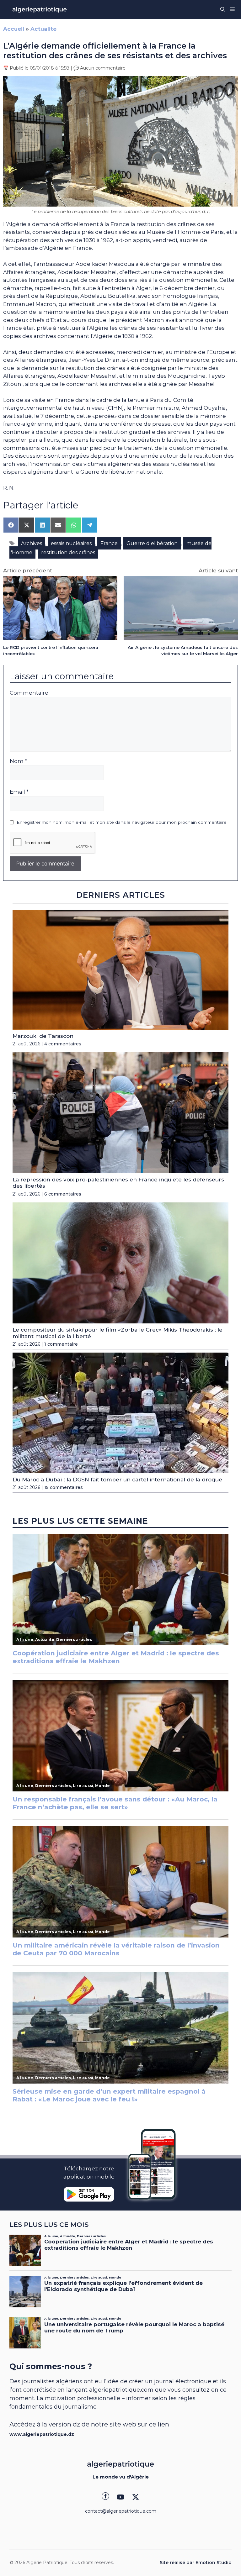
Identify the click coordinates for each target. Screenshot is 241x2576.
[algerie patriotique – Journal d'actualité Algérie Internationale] (40, 9)
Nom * (18, 761)
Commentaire (29, 693)
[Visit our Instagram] (120, 2497)
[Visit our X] (136, 2497)
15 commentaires (64, 1487)
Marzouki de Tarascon (43, 1036)
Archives (32, 543)
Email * (19, 792)
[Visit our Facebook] (105, 2497)
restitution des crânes (68, 552)
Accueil (14, 29)
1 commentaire (61, 1344)
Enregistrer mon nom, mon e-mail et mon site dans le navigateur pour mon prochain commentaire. (122, 822)
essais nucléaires (71, 543)
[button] (223, 9)
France (109, 543)
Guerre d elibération (152, 543)
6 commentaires (63, 1194)
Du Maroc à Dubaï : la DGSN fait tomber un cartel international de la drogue (117, 1480)
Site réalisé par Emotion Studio (196, 2563)
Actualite (43, 29)
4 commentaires (63, 1044)
